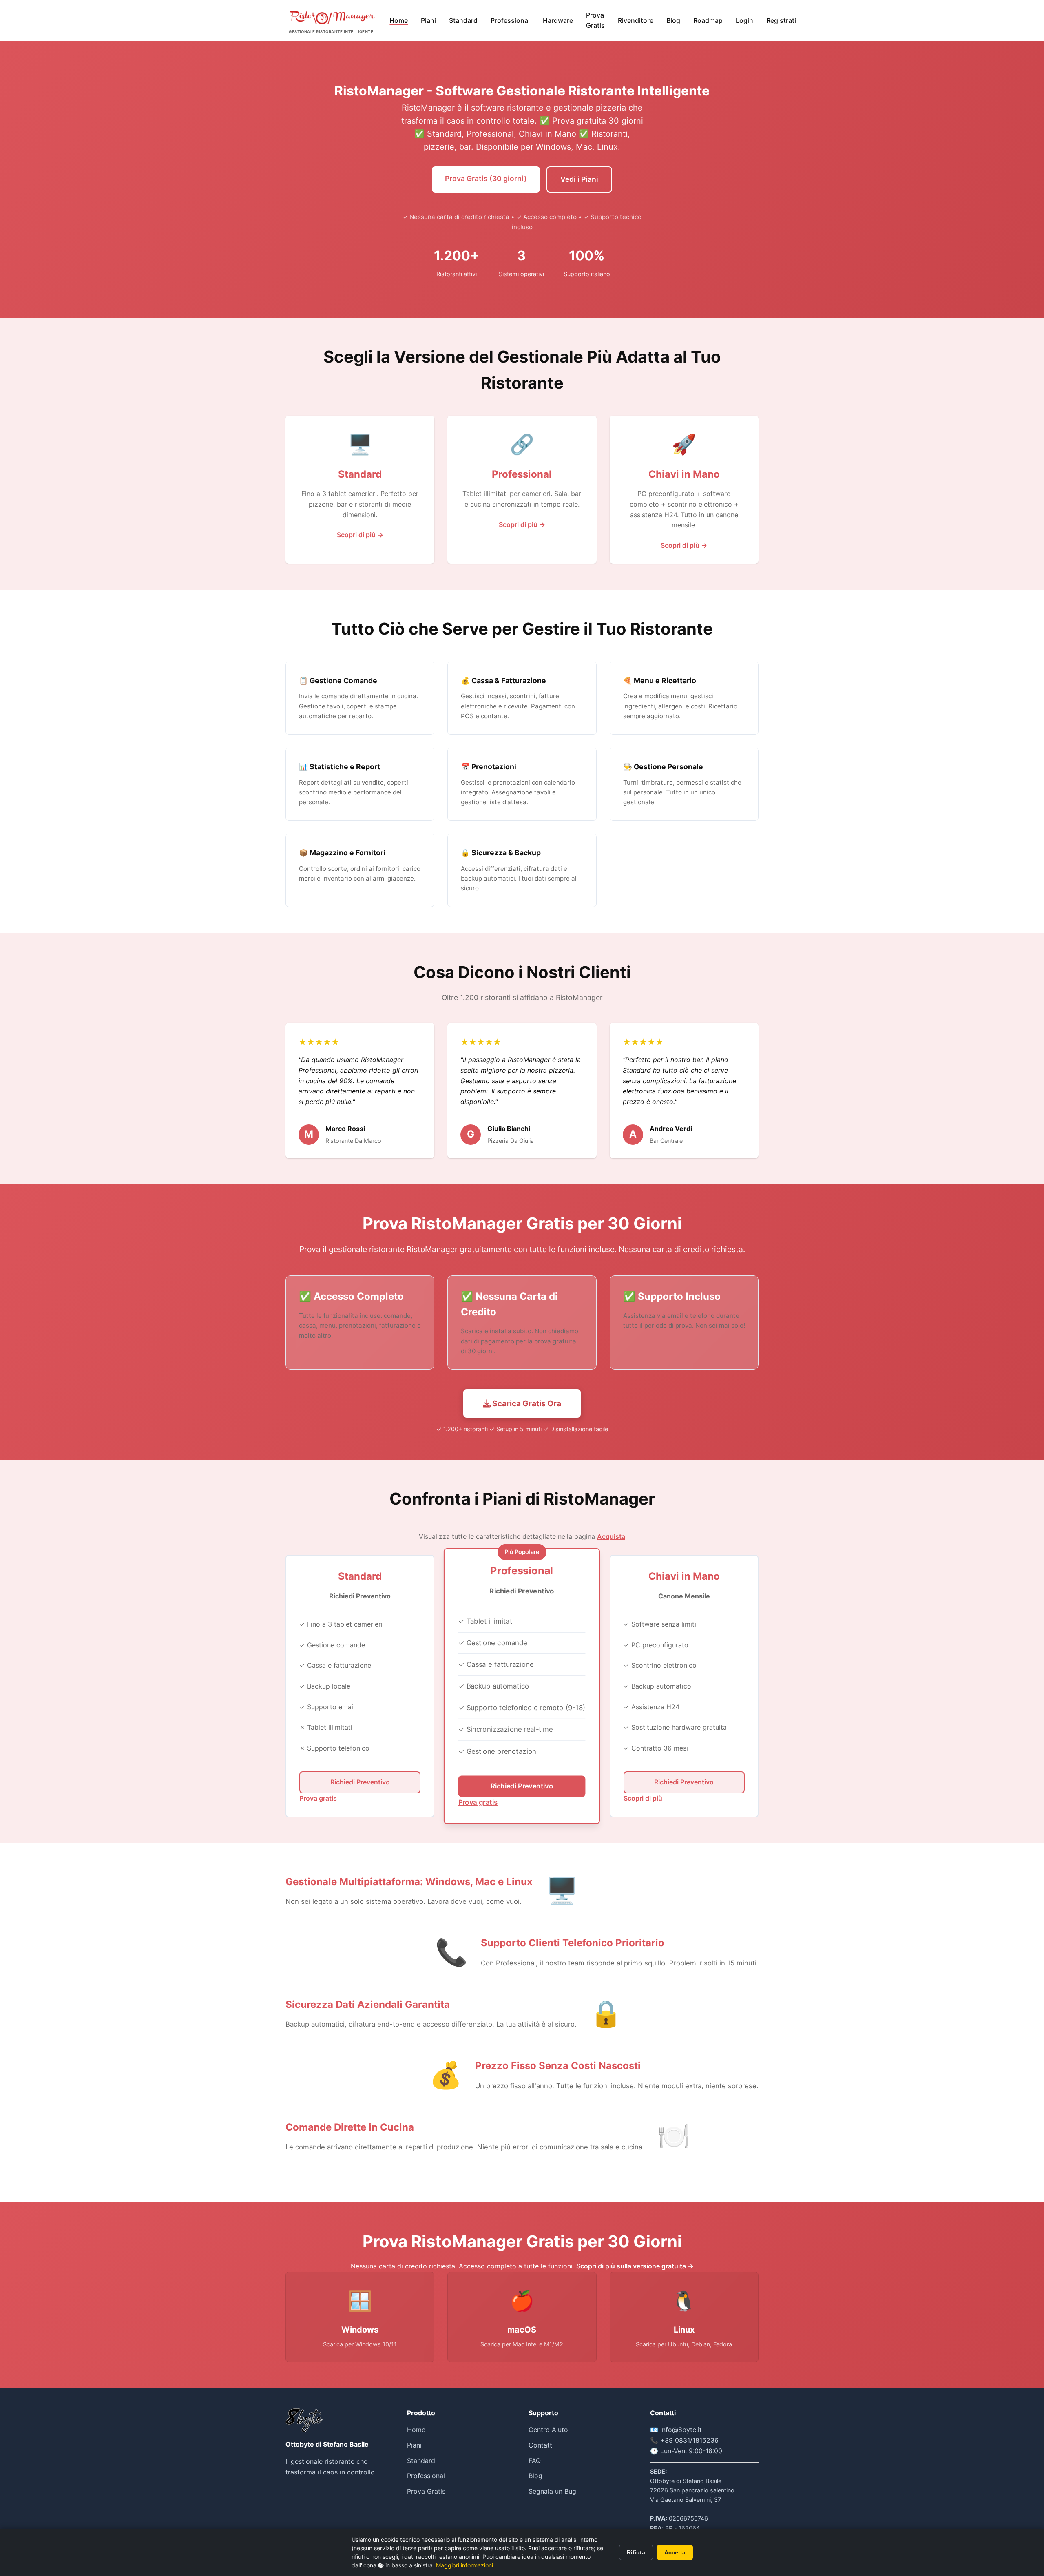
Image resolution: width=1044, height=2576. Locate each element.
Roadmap (708, 20)
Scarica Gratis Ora (526, 1403)
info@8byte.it (681, 2430)
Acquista (611, 1536)
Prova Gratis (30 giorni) (486, 178)
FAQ (535, 2461)
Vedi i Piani (579, 179)
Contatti (541, 2445)
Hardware (558, 20)
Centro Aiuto (548, 2430)
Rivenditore (636, 20)
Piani (428, 20)
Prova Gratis (595, 20)
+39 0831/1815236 (689, 2440)
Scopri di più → (360, 535)
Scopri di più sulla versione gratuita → (635, 2266)
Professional (510, 20)
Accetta (675, 2552)
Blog (673, 20)
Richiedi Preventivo (360, 1782)
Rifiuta (636, 2552)
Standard (463, 20)
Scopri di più (643, 1798)
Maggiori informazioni (464, 2565)
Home (399, 20)
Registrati (781, 20)
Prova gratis (318, 1798)
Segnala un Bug (552, 2491)
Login (744, 20)
